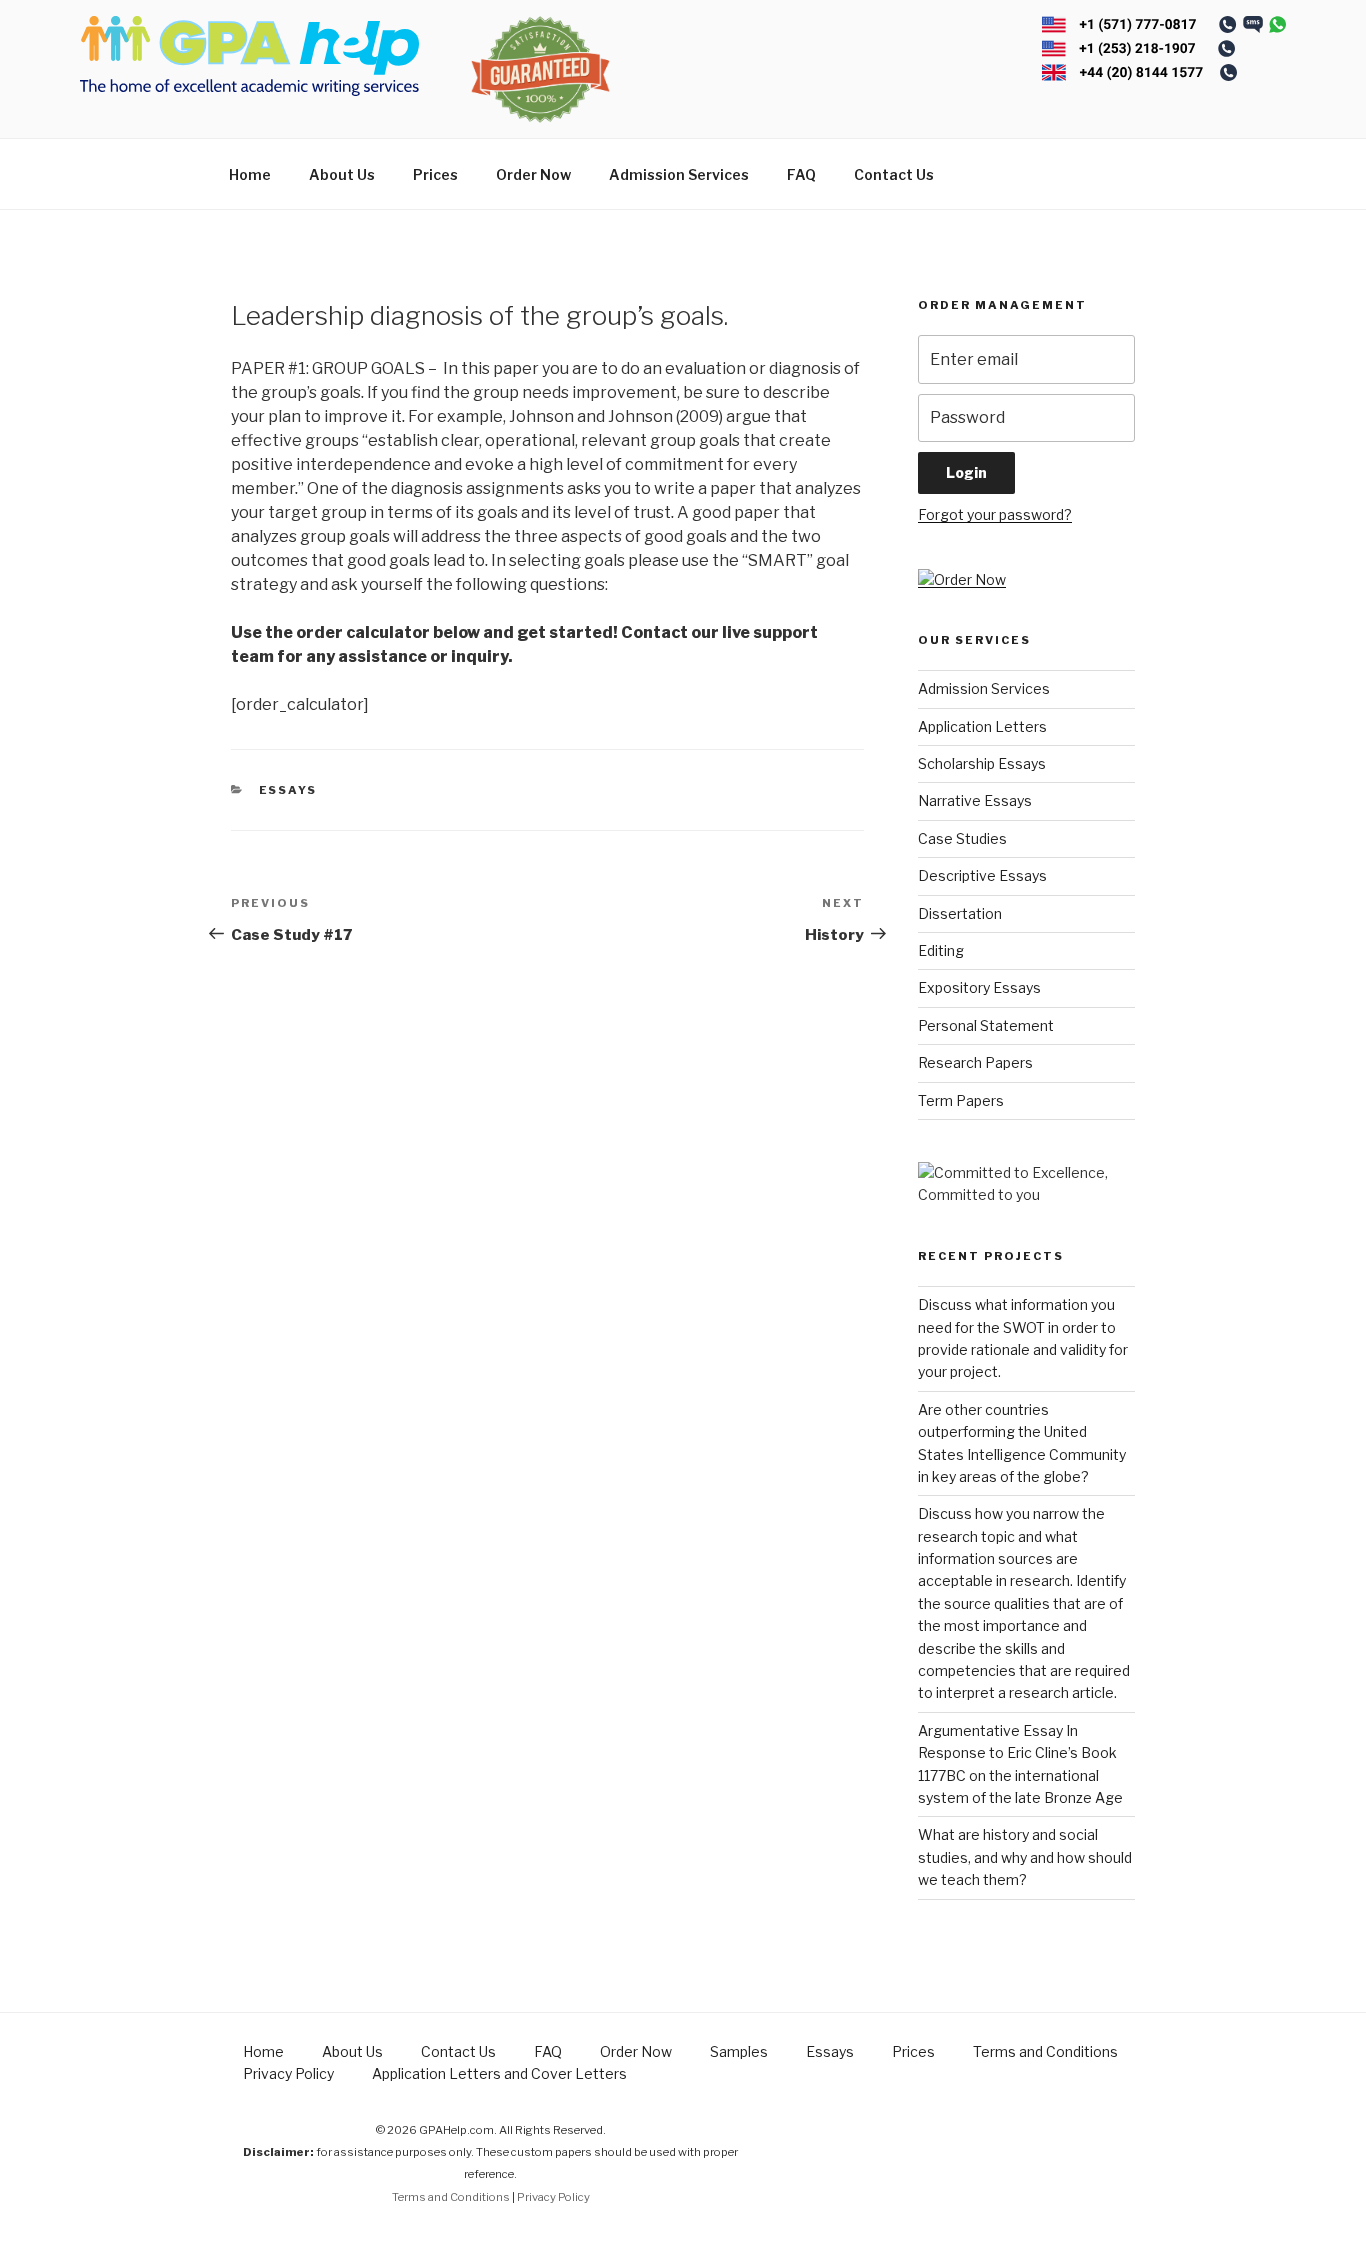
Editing (941, 950)
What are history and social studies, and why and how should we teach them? (1025, 1857)
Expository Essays (979, 987)
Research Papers (975, 1062)
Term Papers (961, 1100)
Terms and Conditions (1045, 2051)
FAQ (801, 174)
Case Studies (962, 838)
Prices (435, 174)
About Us (342, 174)
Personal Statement (986, 1025)
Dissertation (960, 913)
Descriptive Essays (982, 875)
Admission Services (679, 174)
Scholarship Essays (982, 763)
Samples (739, 2051)
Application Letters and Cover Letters (499, 2073)
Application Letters (982, 726)
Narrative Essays (975, 800)
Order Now (533, 174)
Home (250, 174)
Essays (288, 790)
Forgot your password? (995, 514)
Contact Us (894, 174)
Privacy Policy (288, 2073)
